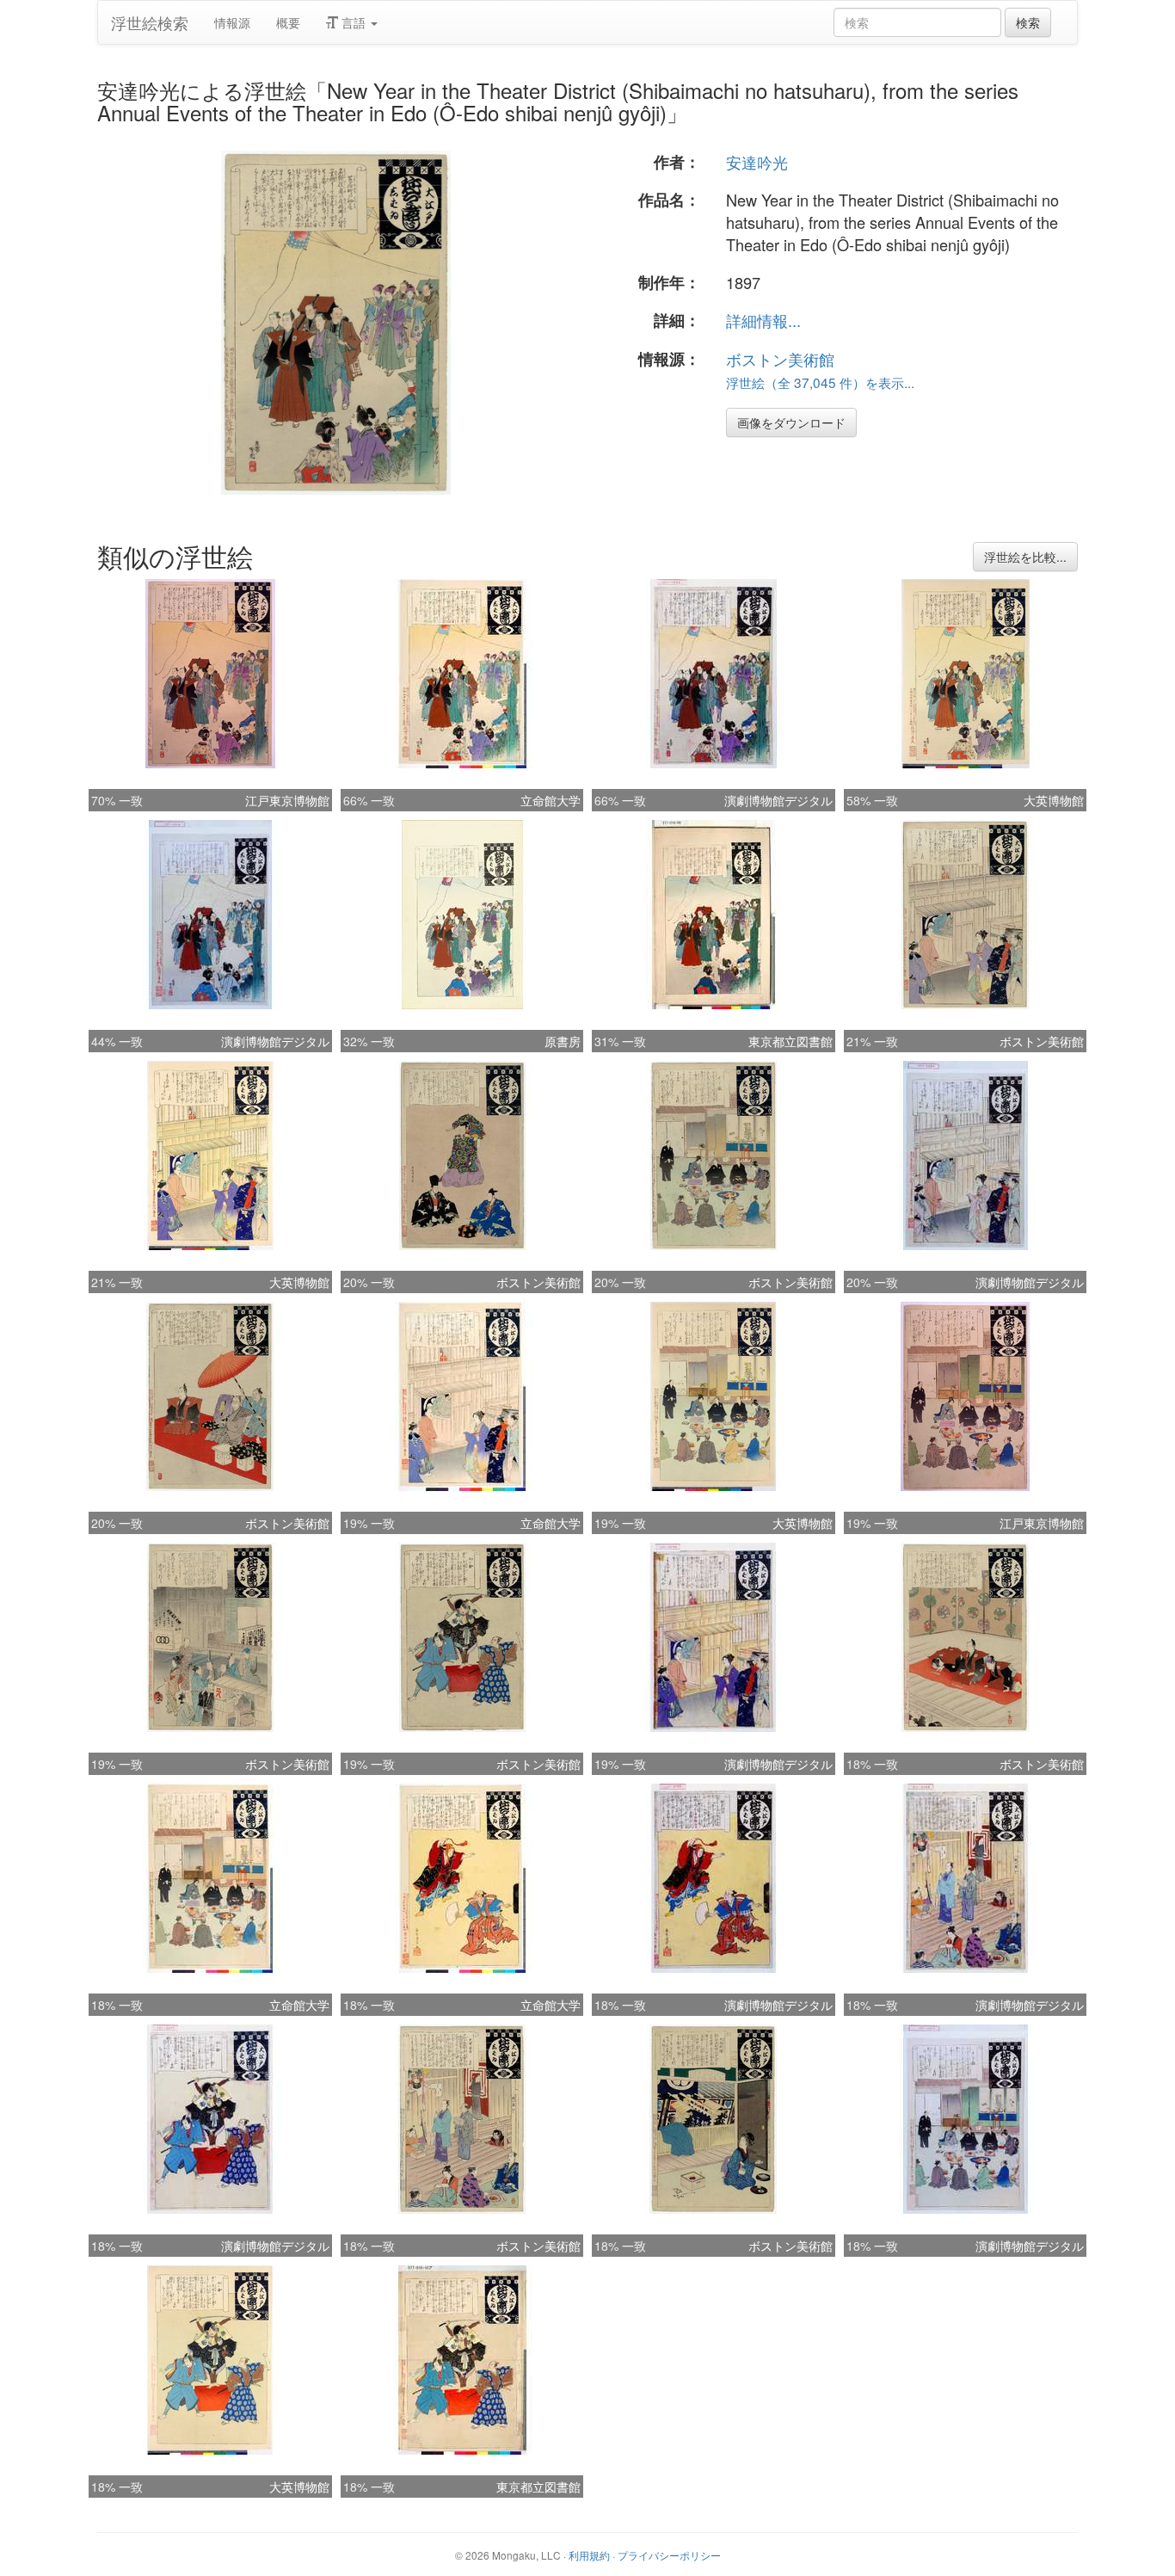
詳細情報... (763, 320)
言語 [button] (354, 22)
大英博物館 (1054, 800)
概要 (288, 22)
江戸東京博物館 (287, 800)
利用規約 (589, 2555)
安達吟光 (757, 162)
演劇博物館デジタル (778, 800)
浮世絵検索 (150, 22)
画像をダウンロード (791, 422)
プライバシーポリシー (669, 2555)
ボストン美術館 (780, 359)
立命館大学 (551, 800)
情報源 (232, 22)
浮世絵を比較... (1025, 557)
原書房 (563, 1041)
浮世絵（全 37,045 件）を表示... (820, 382)
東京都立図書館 (791, 1041)
